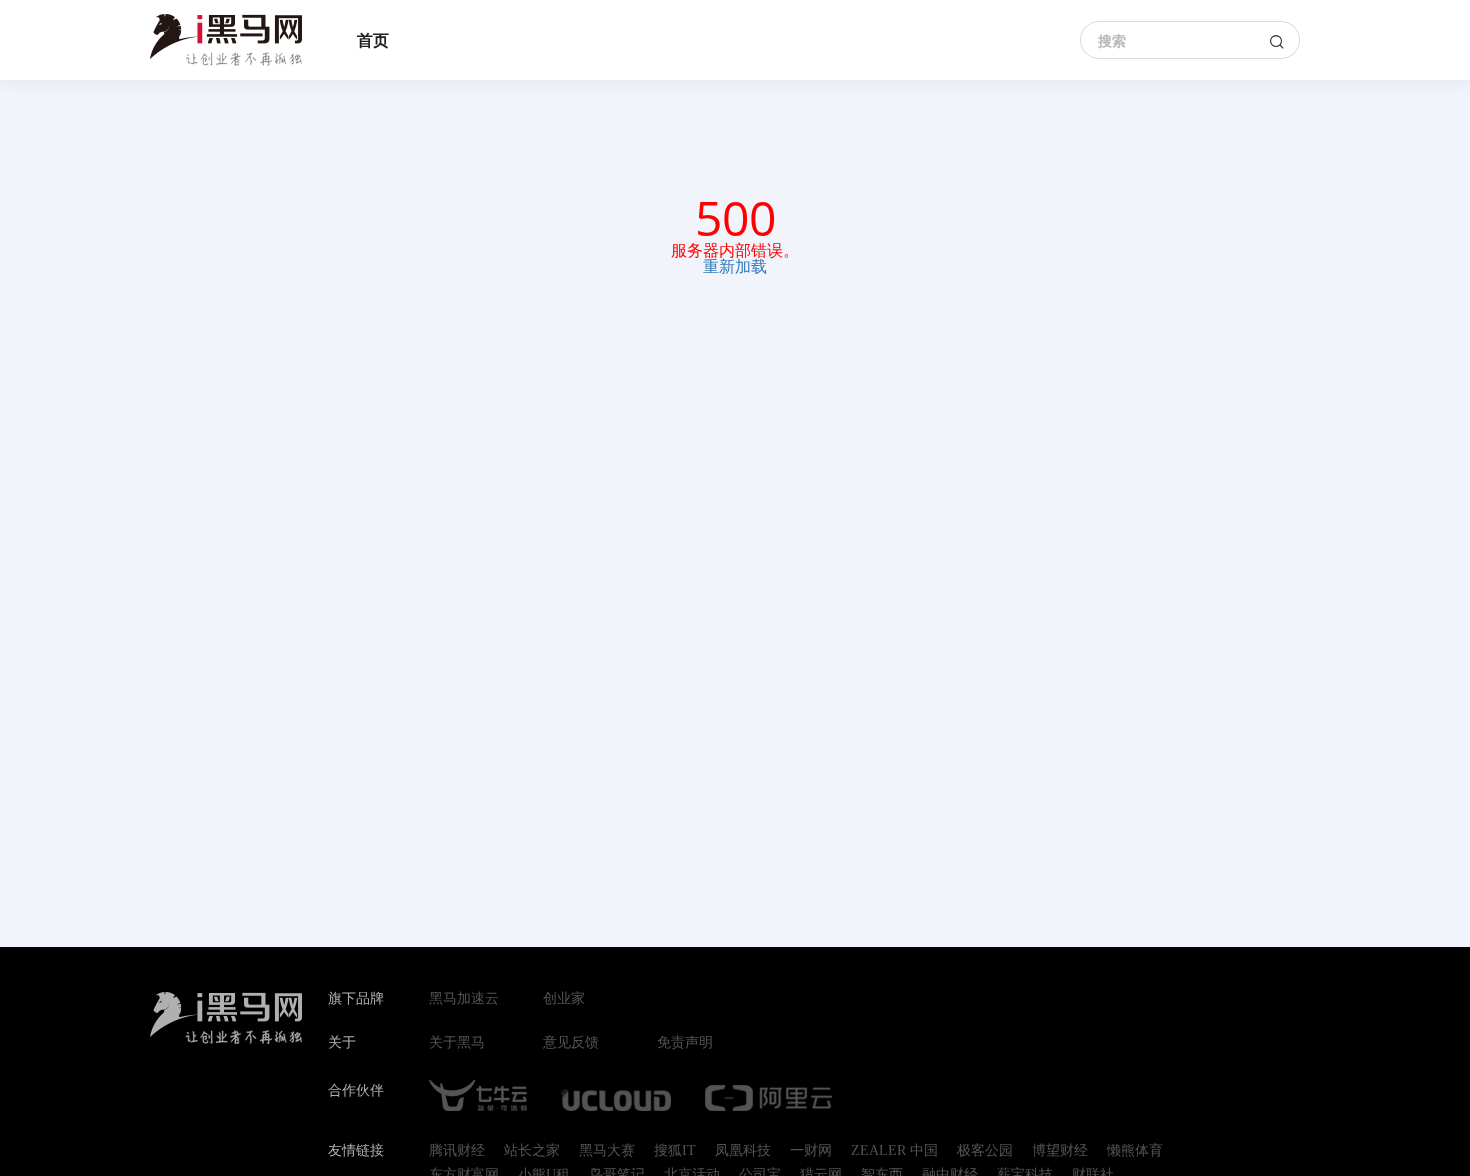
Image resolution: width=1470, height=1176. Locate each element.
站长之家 (532, 1151)
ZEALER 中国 (894, 1151)
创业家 (564, 999)
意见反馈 (571, 1043)
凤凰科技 (743, 1151)
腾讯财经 (457, 1151)
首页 (373, 40)
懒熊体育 (1135, 1151)
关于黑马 (457, 1043)
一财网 (811, 1151)
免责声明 (685, 1043)
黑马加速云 (464, 999)
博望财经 (1060, 1151)
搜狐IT (675, 1151)
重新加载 (735, 266)
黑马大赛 (607, 1151)
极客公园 (985, 1151)
